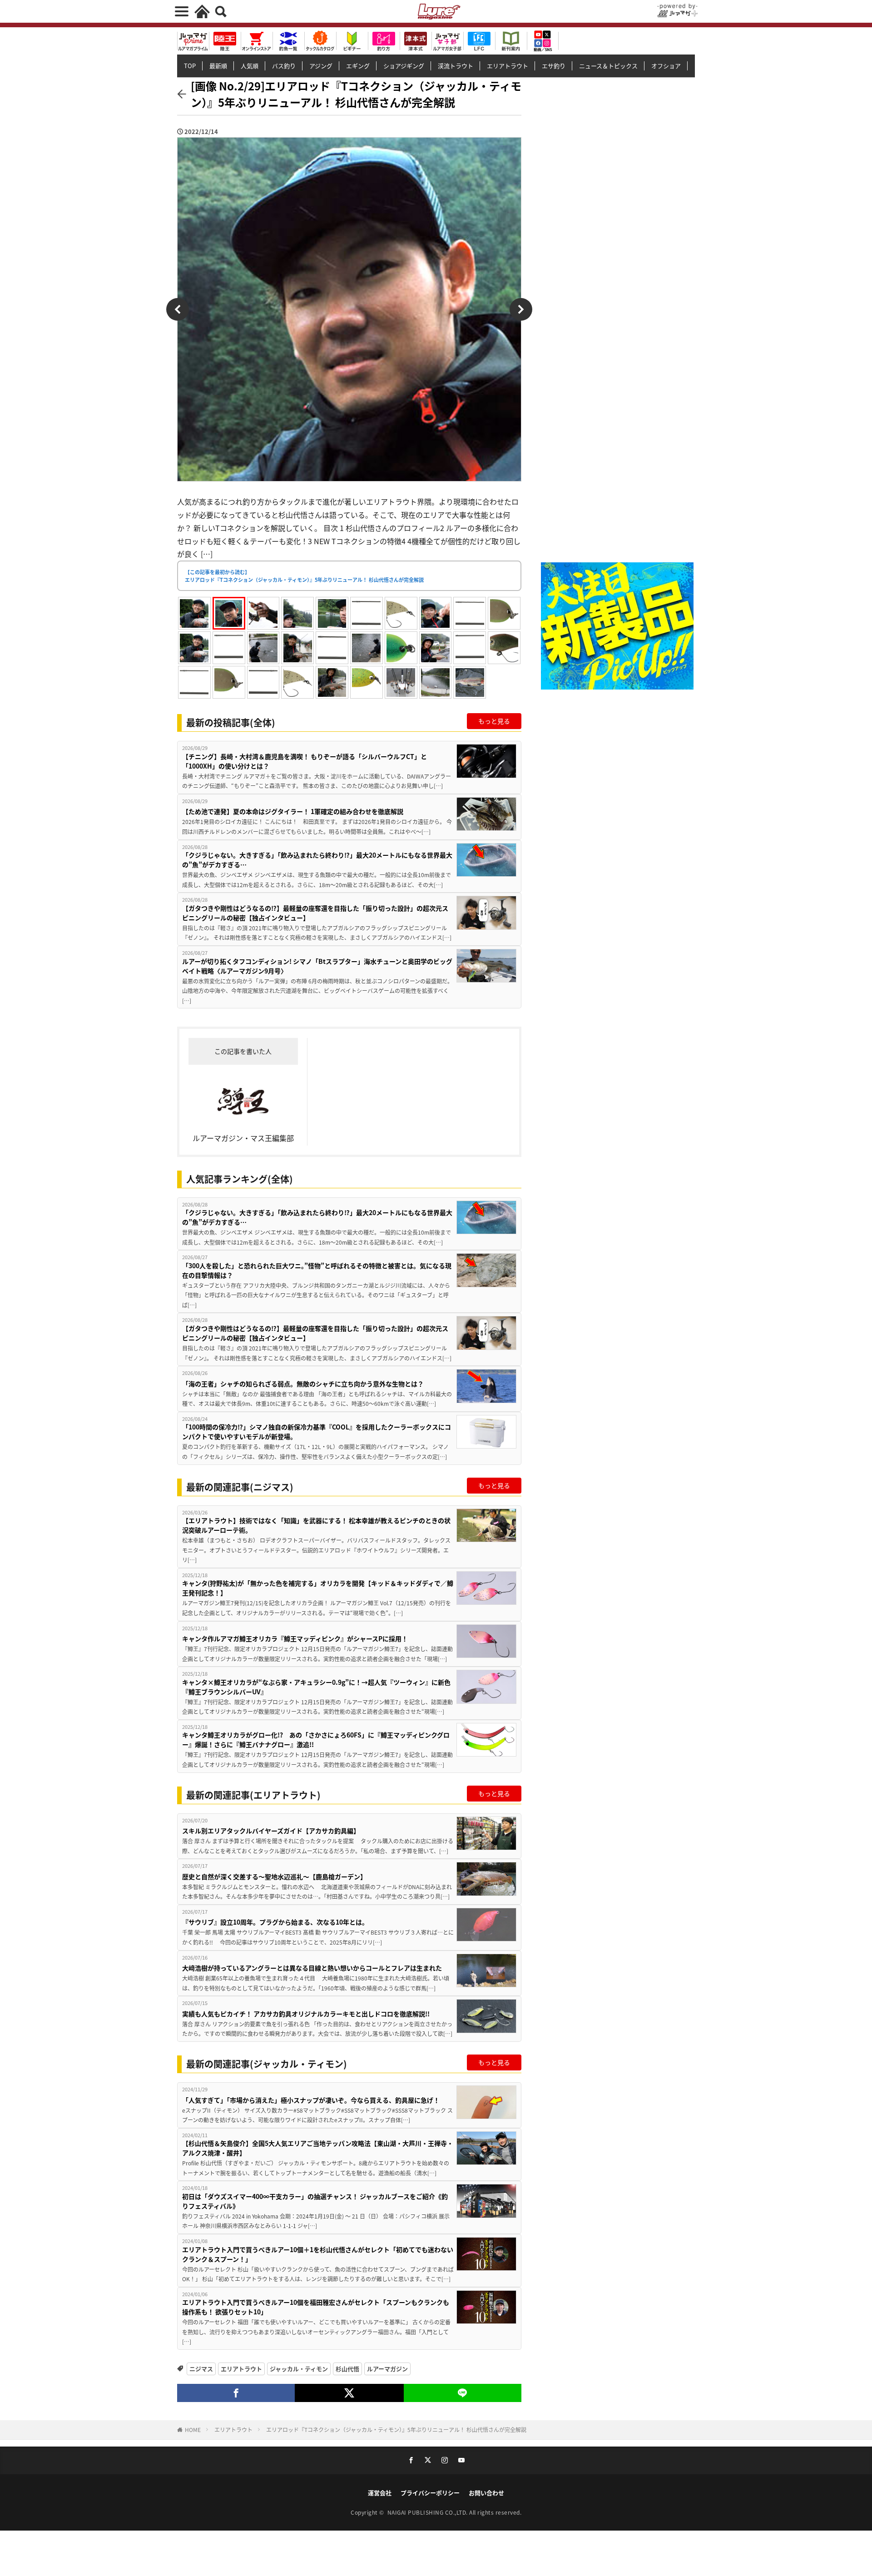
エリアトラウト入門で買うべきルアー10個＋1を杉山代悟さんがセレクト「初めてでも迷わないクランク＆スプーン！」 (318, 2254)
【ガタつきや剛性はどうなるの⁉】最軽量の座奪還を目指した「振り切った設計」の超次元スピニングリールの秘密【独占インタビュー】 (315, 913)
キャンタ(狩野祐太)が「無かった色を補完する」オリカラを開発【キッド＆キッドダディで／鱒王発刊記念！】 (318, 1588)
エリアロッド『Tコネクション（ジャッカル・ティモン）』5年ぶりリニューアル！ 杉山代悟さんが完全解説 (396, 2430)
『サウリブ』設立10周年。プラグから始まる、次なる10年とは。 (275, 1922)
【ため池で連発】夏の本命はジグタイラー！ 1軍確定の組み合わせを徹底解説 (293, 811)
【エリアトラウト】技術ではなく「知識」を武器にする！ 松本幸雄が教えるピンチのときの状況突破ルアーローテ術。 (316, 1525)
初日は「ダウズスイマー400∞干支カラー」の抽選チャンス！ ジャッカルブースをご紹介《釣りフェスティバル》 (315, 2201)
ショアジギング (404, 66)
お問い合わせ (486, 2493)
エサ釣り (554, 66)
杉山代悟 (347, 2369)
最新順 (218, 66)
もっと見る (494, 721)
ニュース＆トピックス (608, 66)
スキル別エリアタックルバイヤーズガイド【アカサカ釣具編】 (271, 1831)
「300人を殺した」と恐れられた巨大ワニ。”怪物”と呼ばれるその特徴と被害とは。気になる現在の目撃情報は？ (317, 1270)
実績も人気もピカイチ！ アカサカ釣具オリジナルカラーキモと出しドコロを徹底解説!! (306, 2014)
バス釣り (284, 66)
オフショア (666, 66)
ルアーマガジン (387, 2369)
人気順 (250, 66)
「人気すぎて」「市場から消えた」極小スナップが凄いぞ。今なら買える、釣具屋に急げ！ (311, 2100)
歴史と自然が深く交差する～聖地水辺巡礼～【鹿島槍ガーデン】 (274, 1876)
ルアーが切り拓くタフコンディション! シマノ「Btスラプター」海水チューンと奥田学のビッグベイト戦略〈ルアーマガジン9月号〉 (317, 966)
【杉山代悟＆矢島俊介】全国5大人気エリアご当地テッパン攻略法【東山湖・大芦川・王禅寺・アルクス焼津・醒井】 (318, 2148)
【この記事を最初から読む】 (304, 576)
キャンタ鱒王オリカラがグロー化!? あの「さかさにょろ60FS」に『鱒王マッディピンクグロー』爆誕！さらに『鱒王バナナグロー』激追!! (316, 1740)
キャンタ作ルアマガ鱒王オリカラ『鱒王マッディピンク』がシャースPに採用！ (295, 1638)
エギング (358, 66)
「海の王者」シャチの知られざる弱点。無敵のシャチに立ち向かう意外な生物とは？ (303, 1384)
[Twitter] (349, 2393)
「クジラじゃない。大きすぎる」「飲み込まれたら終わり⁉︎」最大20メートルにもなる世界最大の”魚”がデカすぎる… (317, 860)
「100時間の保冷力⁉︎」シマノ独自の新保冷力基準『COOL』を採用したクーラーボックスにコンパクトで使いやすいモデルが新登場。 (317, 1432)
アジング (321, 66)
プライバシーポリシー (430, 2493)
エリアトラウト (508, 66)
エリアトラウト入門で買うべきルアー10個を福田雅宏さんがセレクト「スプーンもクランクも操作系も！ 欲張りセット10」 (316, 2307)
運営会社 (380, 2493)
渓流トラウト (456, 66)
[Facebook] (236, 2393)
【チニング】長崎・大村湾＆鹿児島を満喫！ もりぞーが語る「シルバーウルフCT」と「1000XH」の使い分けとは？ (305, 761)
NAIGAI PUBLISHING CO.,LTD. (429, 2512)
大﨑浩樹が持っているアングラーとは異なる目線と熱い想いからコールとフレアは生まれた (312, 1968)
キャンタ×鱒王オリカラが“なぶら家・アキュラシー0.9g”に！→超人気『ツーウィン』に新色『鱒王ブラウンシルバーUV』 (316, 1687)
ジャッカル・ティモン (299, 2369)
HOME (193, 2430)
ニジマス (201, 2369)
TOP (190, 66)
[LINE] (463, 2393)
